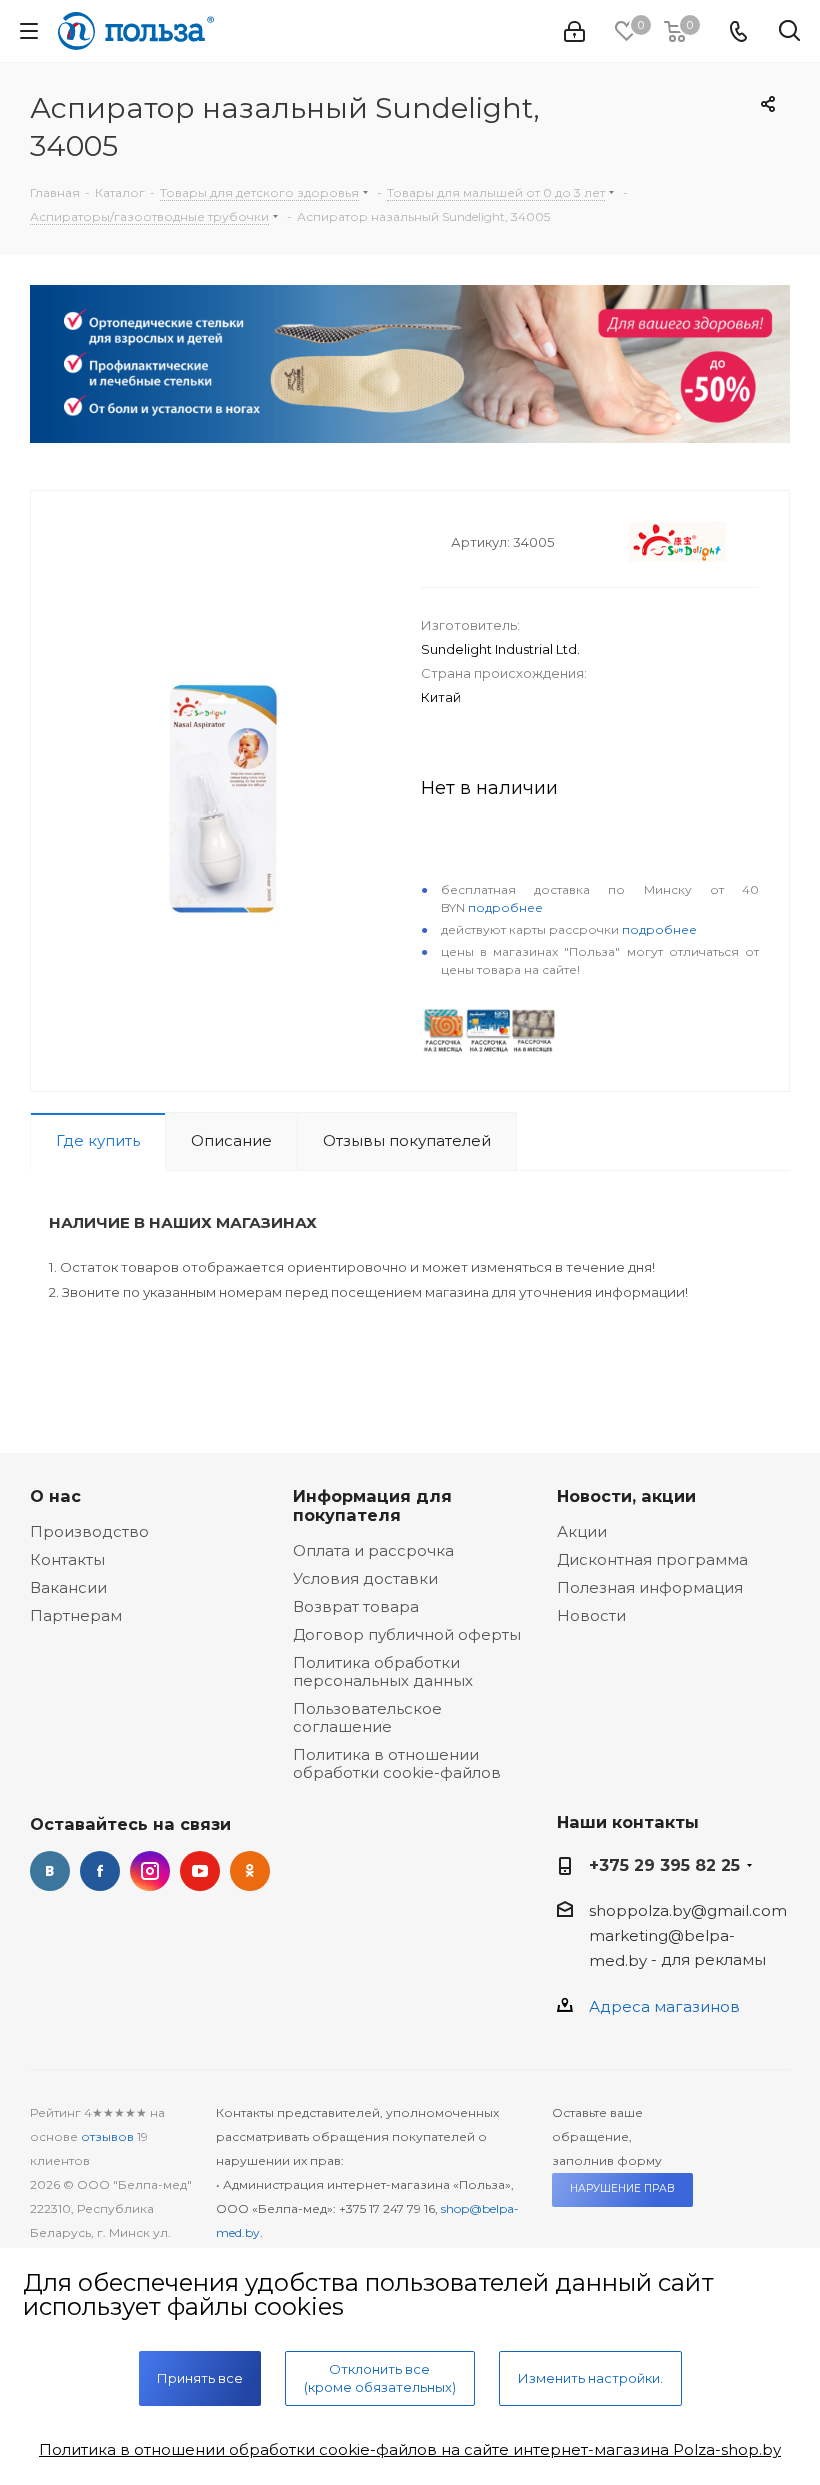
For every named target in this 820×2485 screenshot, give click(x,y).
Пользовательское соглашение (367, 1717)
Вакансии (68, 1587)
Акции (582, 1531)
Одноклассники (250, 1871)
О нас (55, 1496)
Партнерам (76, 1615)
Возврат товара (356, 1606)
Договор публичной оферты (407, 1634)
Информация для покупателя (372, 1505)
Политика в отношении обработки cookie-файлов (397, 1763)
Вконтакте (50, 1871)
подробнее (505, 907)
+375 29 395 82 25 (664, 1865)
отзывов (107, 2136)
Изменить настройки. (590, 2378)
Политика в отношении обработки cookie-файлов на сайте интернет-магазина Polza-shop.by (410, 2449)
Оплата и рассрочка (373, 1550)
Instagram (150, 1871)
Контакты (67, 1559)
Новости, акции (626, 1496)
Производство (89, 1531)
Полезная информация (650, 1587)
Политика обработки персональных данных (383, 1671)
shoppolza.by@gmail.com (688, 1910)
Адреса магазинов (664, 2006)
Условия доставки (365, 1578)
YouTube (200, 1871)
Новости (591, 1615)
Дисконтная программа (652, 1559)
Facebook (100, 1871)
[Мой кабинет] (574, 31)
